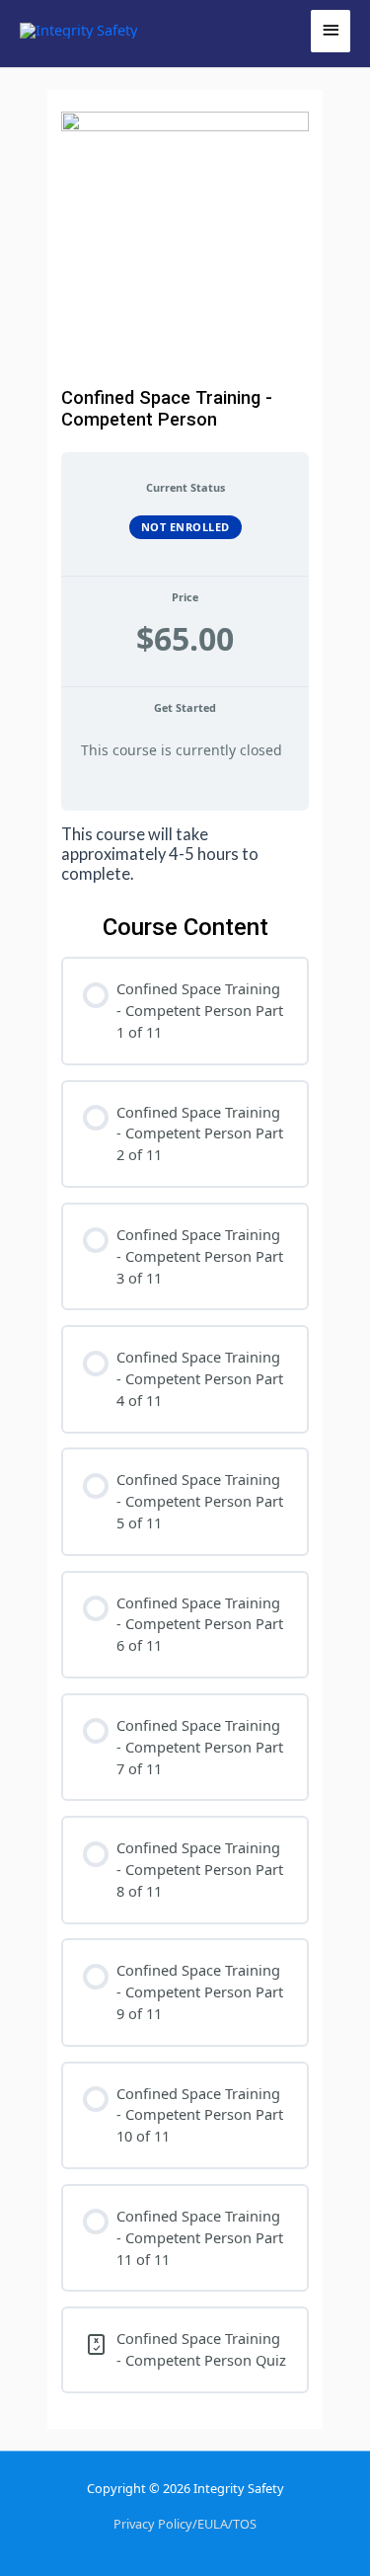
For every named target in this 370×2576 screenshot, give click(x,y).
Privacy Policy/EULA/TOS (185, 2524)
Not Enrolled (185, 527)
